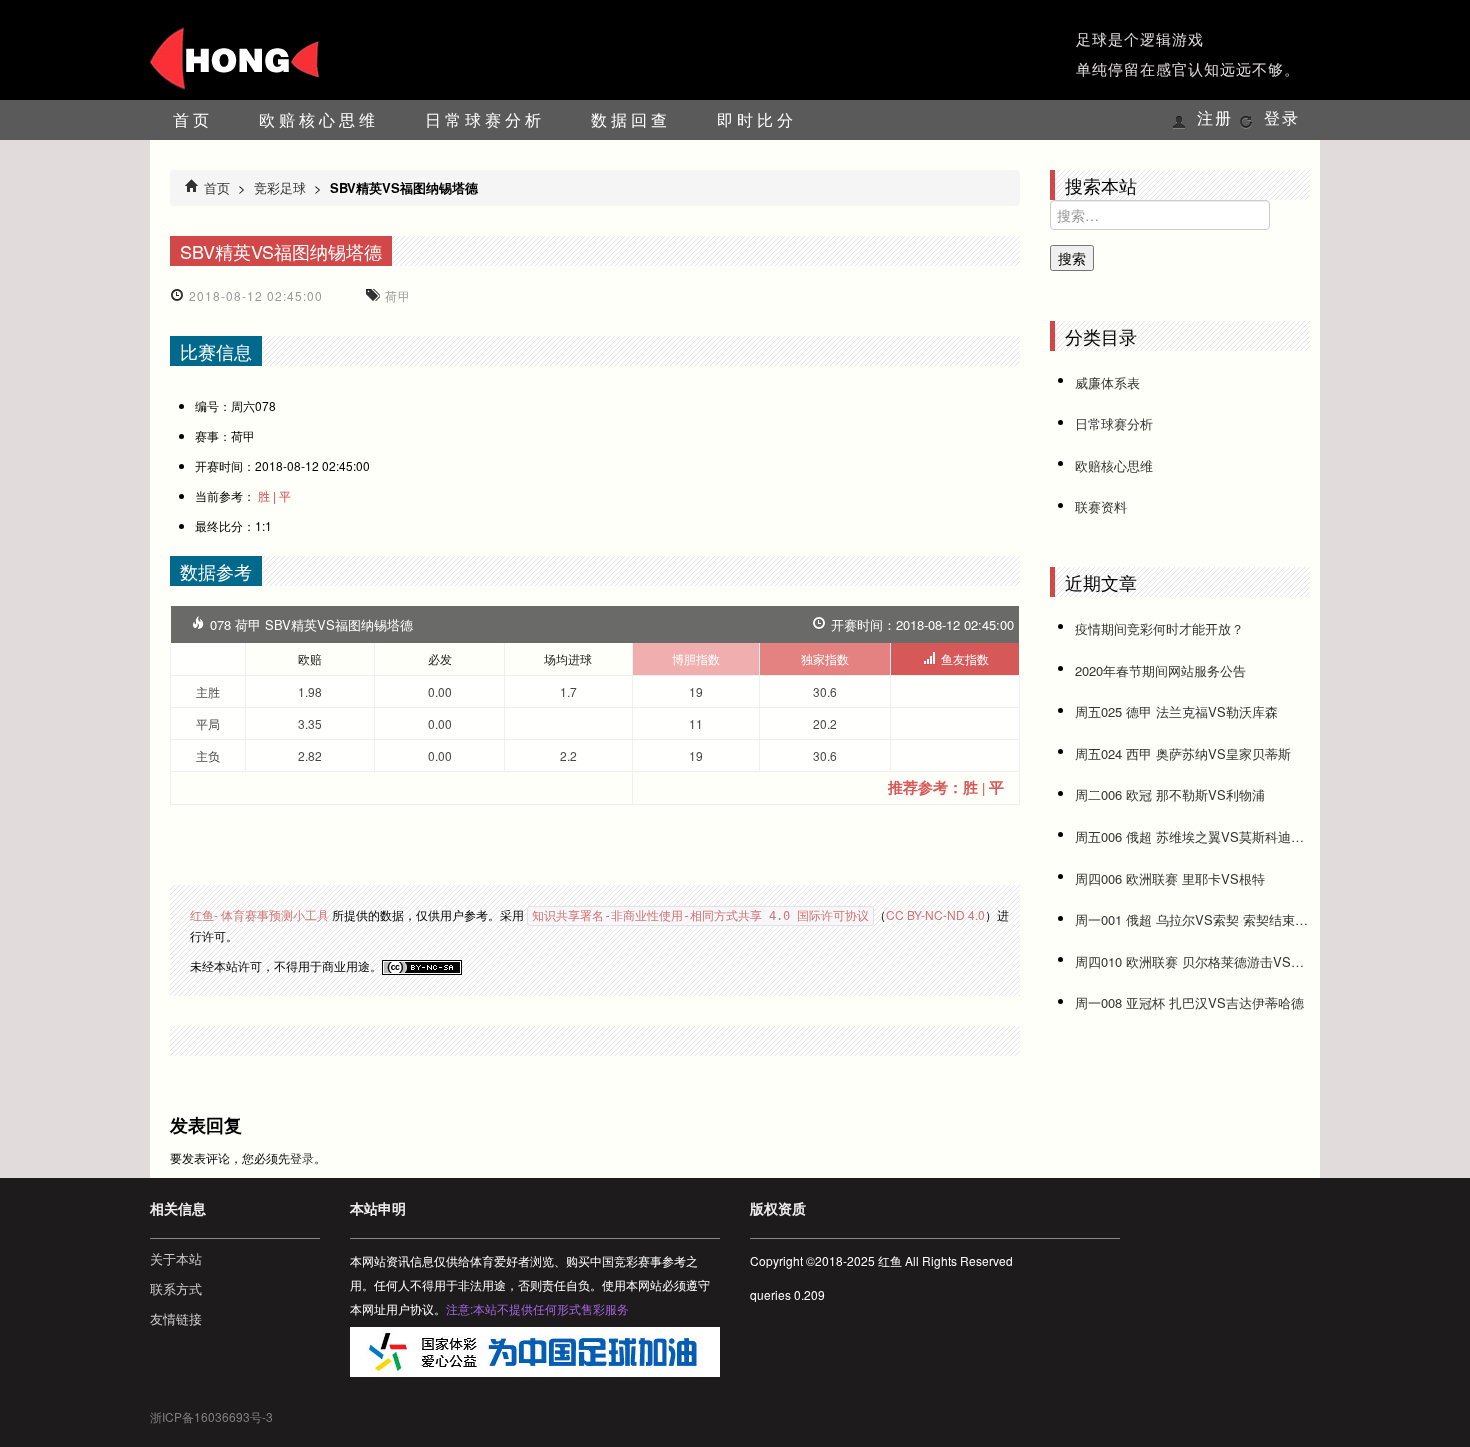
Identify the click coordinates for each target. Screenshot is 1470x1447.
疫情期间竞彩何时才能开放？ (1159, 628)
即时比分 (757, 119)
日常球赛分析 (485, 119)
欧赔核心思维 (319, 119)
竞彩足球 (280, 187)
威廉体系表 (1107, 382)
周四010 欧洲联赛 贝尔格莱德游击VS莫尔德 (1192, 961)
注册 (1215, 118)
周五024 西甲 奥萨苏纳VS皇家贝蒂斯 (1183, 753)
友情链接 (176, 1318)
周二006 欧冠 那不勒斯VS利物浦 (1170, 794)
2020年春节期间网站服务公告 (1160, 670)
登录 (1282, 118)
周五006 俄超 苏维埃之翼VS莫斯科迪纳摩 (1192, 836)
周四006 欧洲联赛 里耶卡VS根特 (1170, 878)
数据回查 (631, 119)
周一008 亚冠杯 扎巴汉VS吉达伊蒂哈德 (1189, 1002)
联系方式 (176, 1288)
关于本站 (176, 1258)
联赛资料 (1101, 506)
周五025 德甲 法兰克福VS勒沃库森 (1176, 711)
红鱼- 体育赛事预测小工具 (259, 914)
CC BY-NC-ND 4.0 (935, 914)
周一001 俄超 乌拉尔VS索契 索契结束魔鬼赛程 (1192, 919)
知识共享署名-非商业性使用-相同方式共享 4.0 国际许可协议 (700, 916)
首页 (193, 119)
